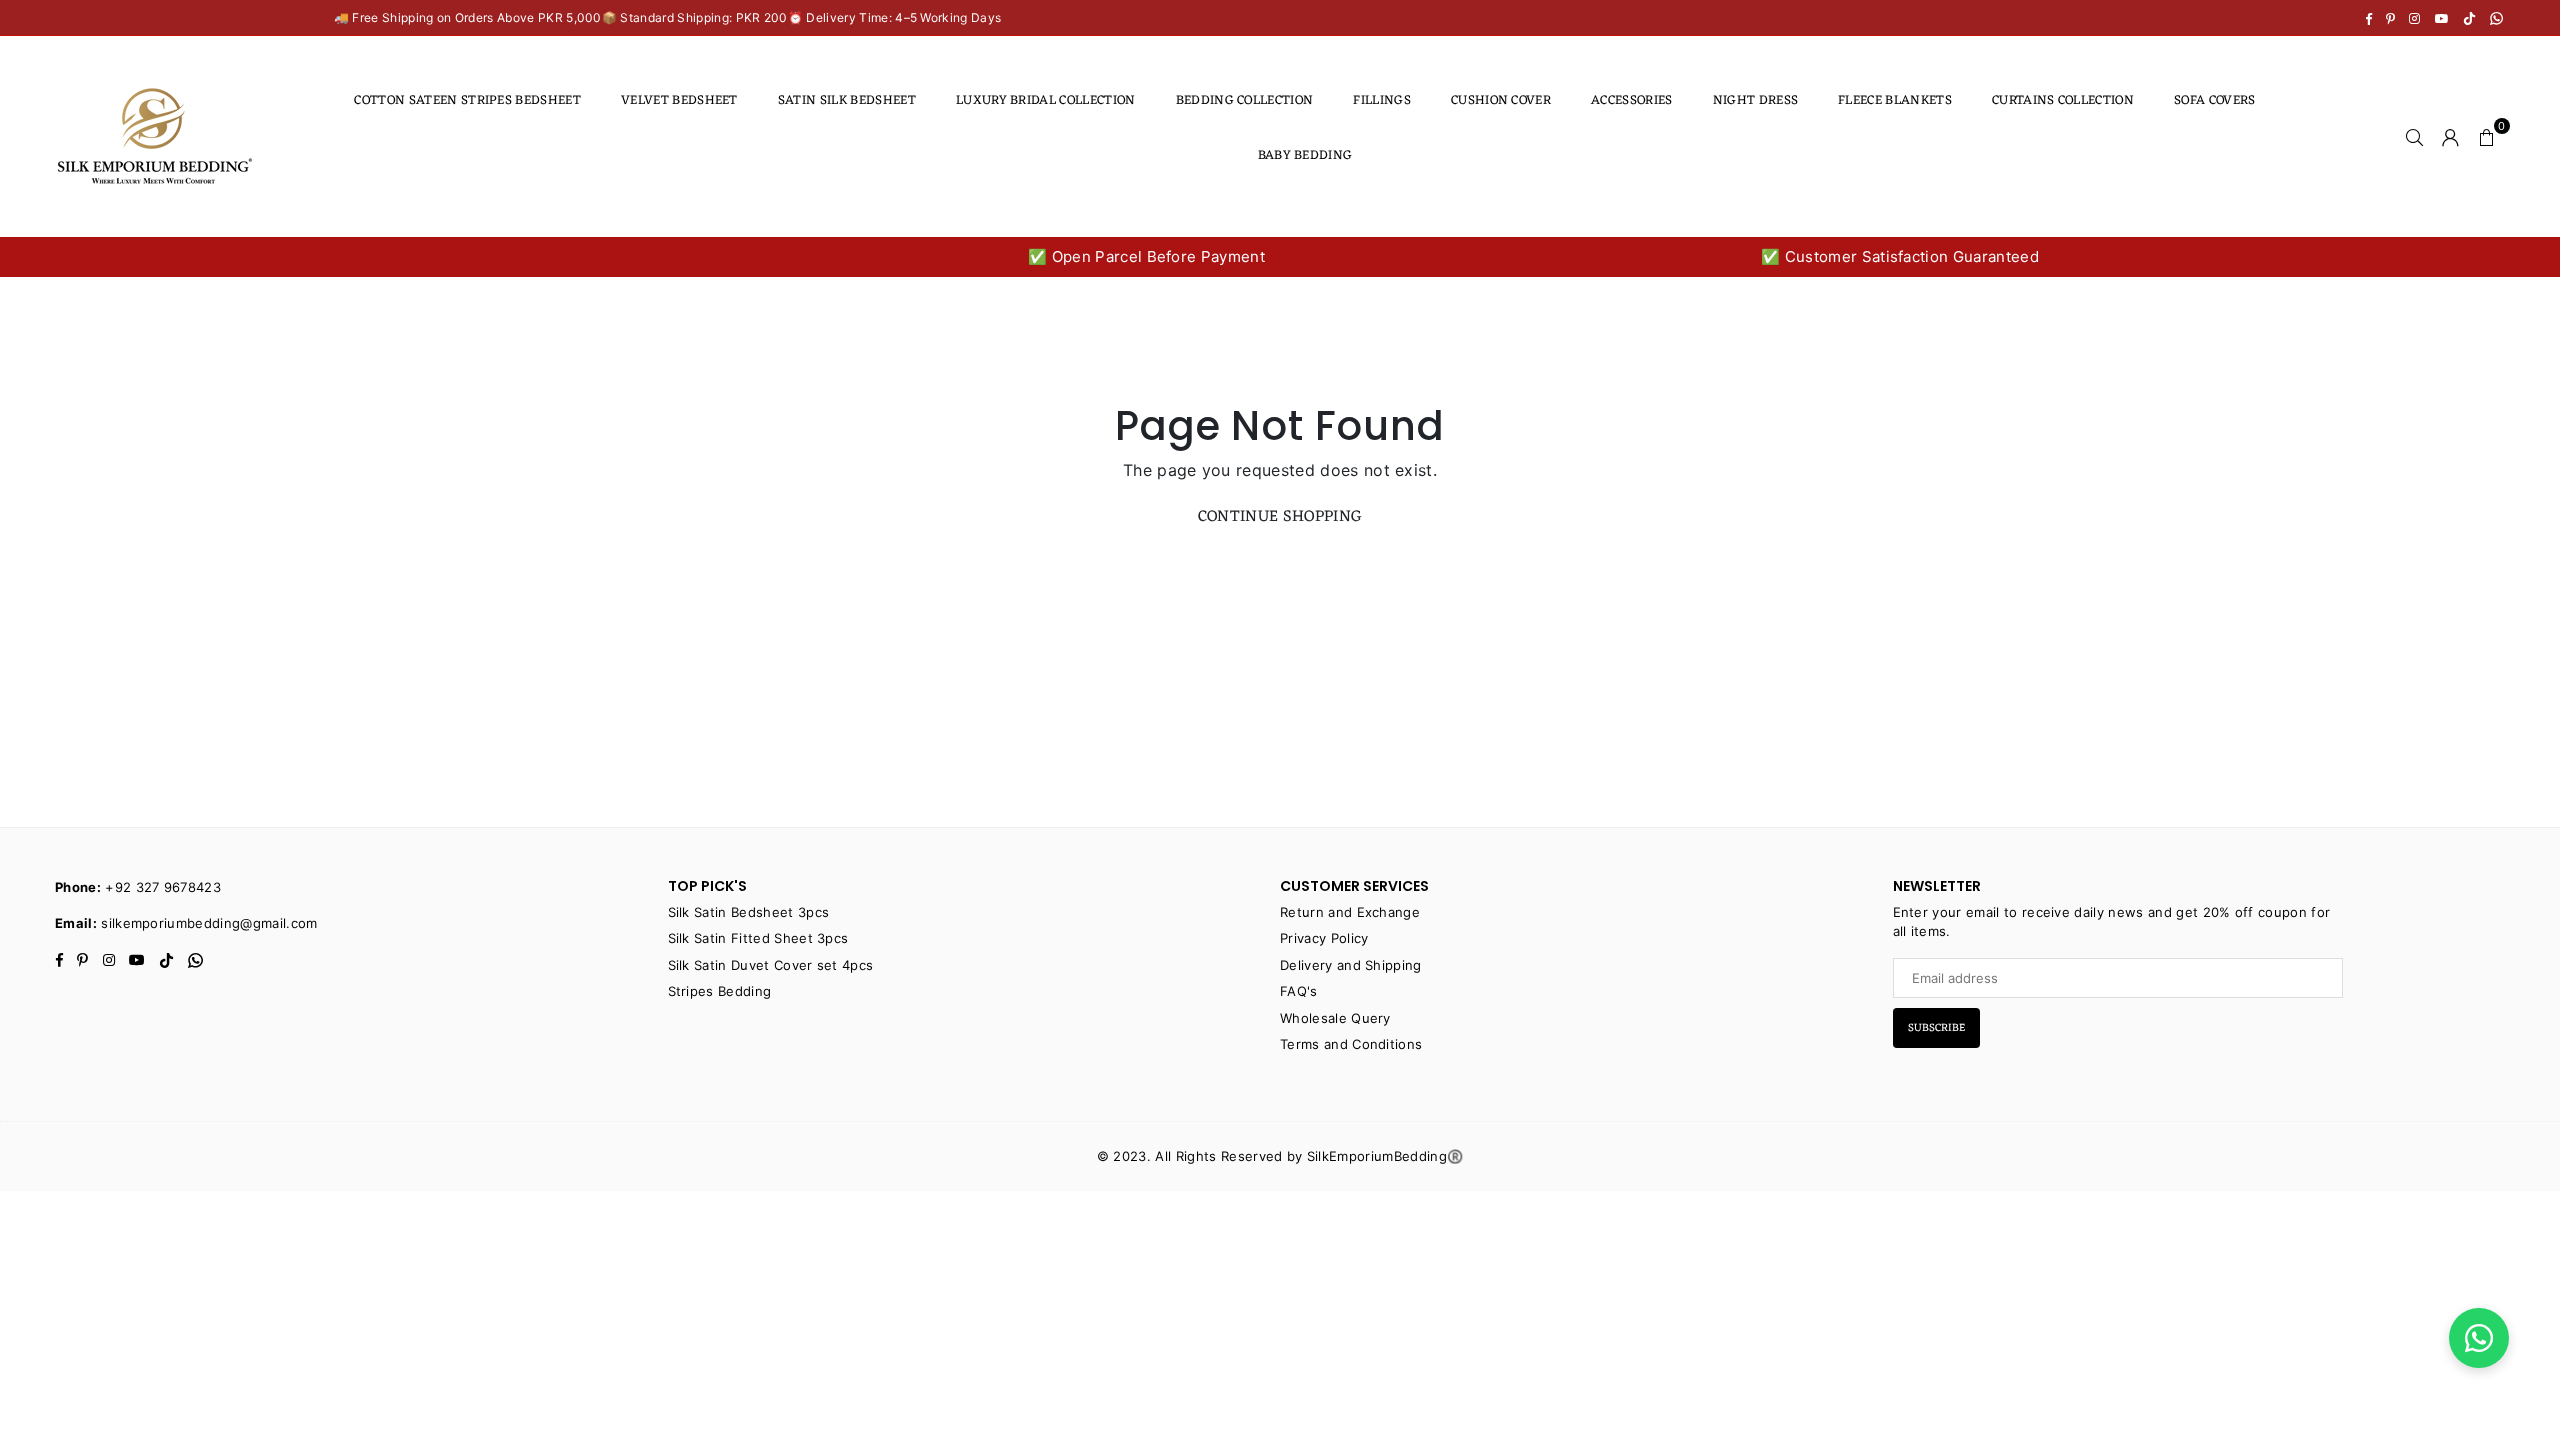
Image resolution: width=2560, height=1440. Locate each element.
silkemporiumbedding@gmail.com (209, 923)
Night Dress (1756, 100)
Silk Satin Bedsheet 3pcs (749, 912)
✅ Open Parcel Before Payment (1146, 256)
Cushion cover (1501, 100)
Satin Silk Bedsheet (847, 100)
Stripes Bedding (720, 991)
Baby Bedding (1305, 155)
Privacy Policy (1324, 938)
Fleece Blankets (1895, 100)
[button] (2487, 136)
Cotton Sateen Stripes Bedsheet (467, 100)
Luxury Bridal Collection (1046, 100)
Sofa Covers (2215, 100)
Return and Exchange (1350, 912)
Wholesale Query (1335, 1018)
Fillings (1382, 100)
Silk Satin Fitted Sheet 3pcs (758, 938)
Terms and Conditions (1351, 1044)
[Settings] (2451, 136)
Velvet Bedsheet (679, 100)
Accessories (1632, 100)
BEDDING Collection (1245, 100)
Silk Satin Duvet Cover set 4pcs (771, 965)
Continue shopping (1280, 517)
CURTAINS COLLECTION (2063, 100)
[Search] (2415, 136)
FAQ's (1299, 991)
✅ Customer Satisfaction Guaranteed (1900, 256)
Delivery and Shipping (1351, 965)
